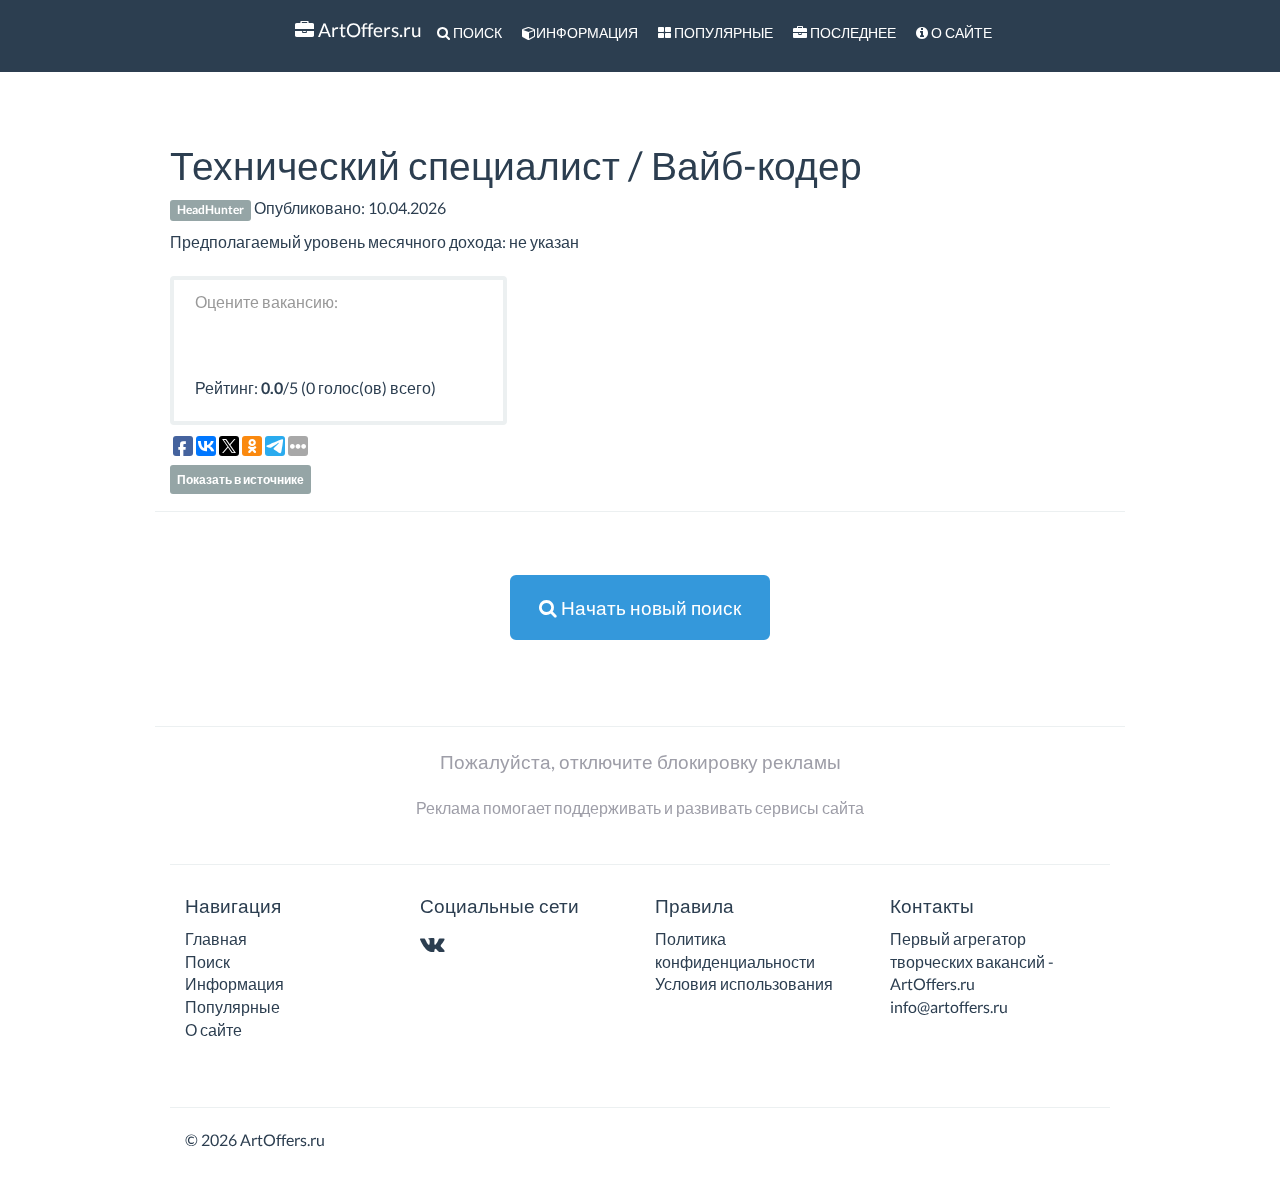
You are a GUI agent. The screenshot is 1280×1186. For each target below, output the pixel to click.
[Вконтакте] (436, 945)
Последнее (851, 32)
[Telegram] (471, 945)
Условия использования (744, 983)
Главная (216, 938)
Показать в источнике (240, 479)
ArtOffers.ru (368, 29)
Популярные (722, 32)
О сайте (960, 32)
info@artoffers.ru (949, 1006)
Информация (587, 32)
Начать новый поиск (649, 607)
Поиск (476, 32)
